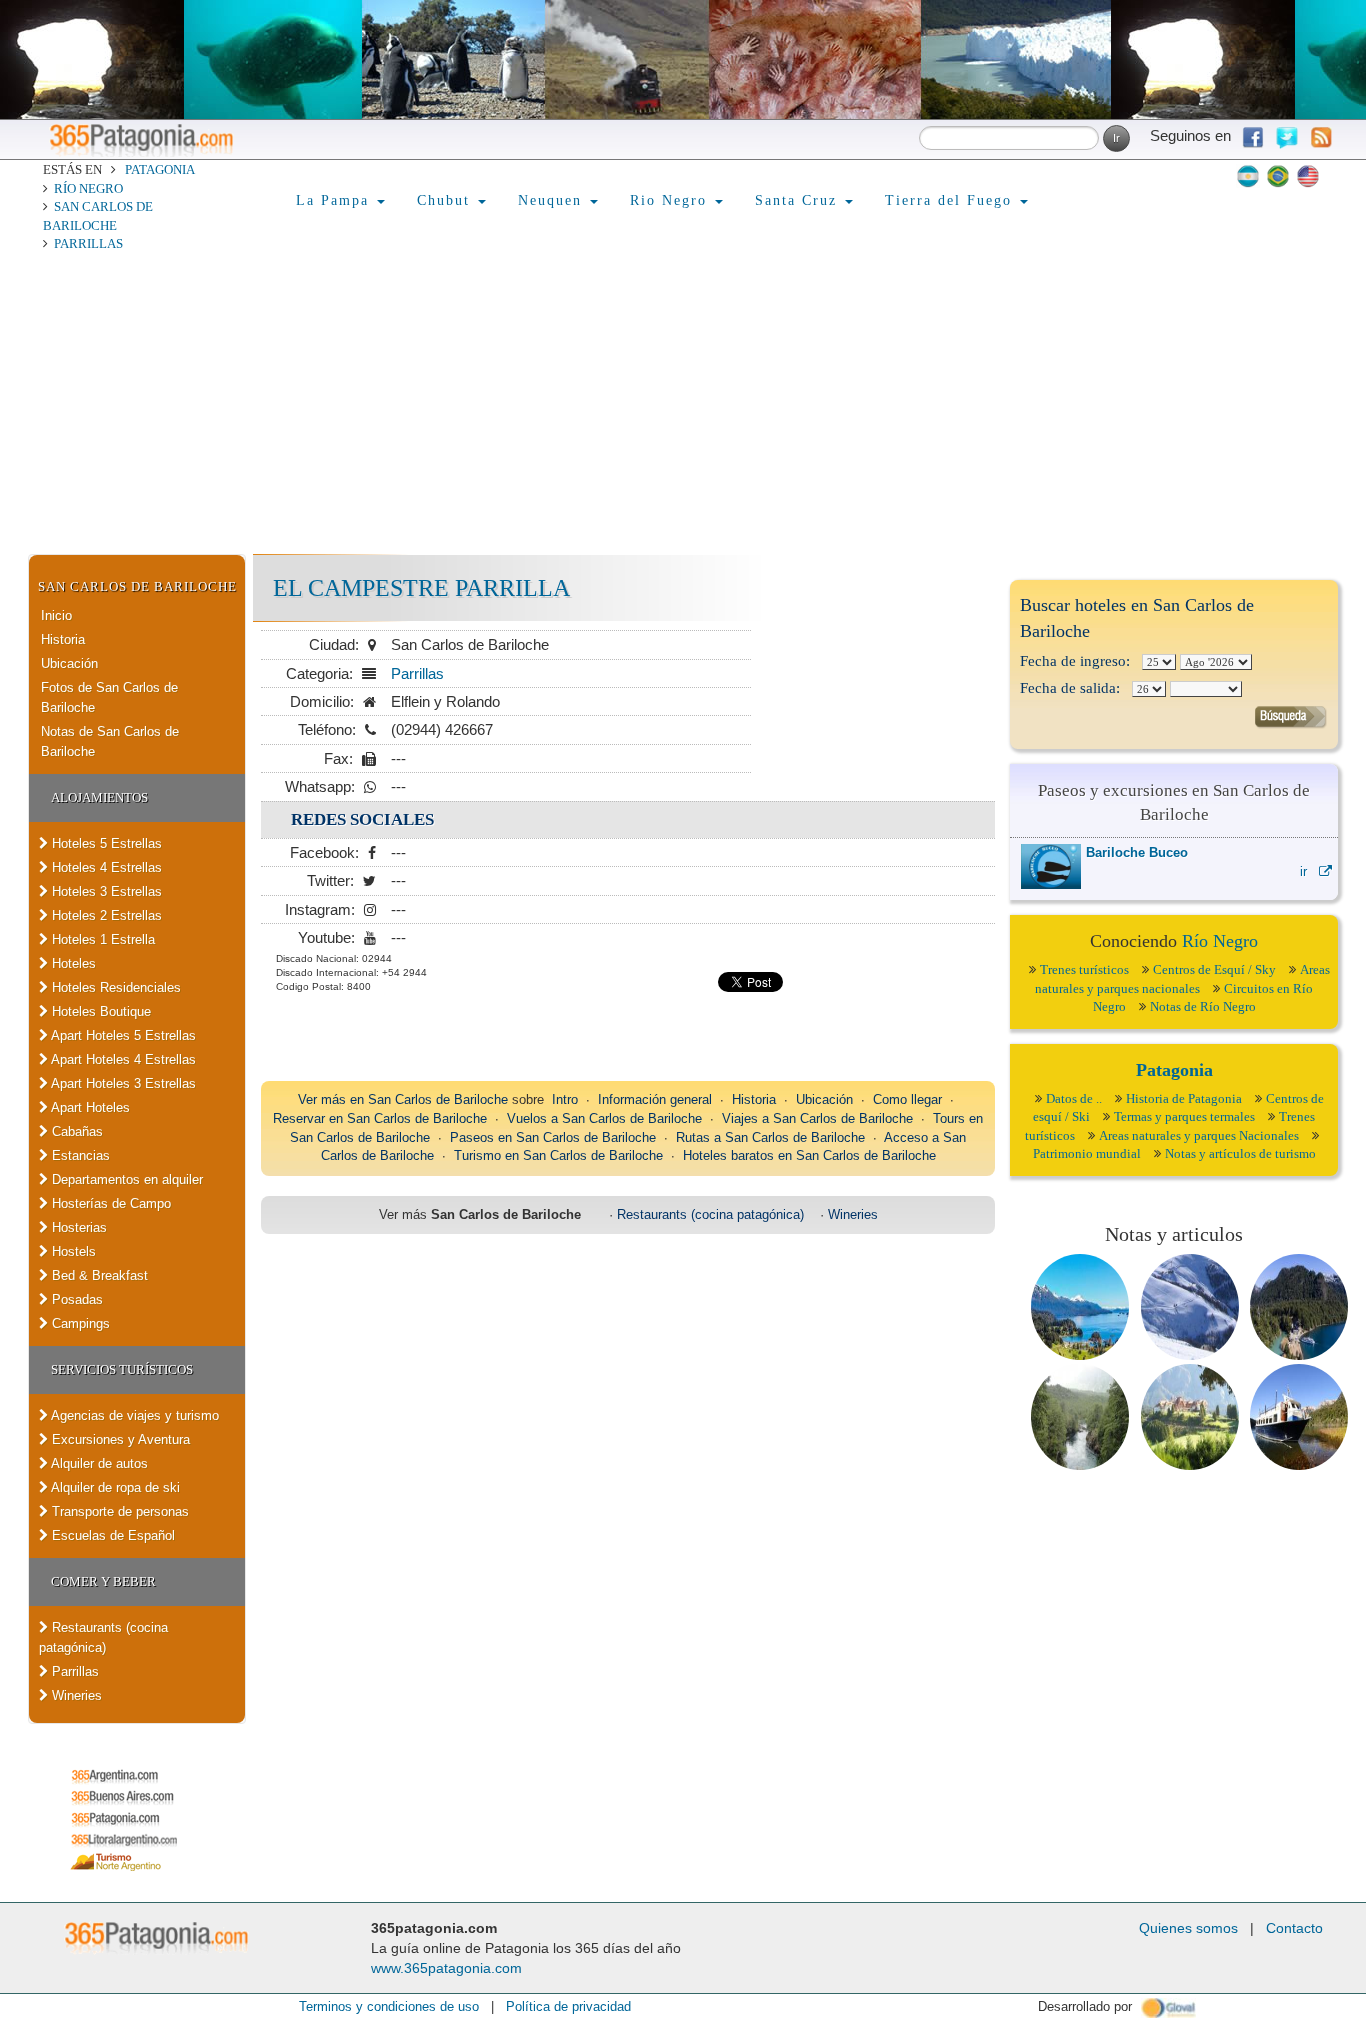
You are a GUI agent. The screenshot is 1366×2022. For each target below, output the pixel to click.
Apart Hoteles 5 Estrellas (122, 1035)
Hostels (72, 1251)
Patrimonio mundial (1087, 1153)
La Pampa (335, 200)
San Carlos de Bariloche (137, 586)
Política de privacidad (568, 2006)
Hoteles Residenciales (114, 987)
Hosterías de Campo (109, 1203)
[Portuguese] (1278, 176)
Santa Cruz (799, 200)
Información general (655, 1099)
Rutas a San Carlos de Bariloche (770, 1137)
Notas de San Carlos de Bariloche (110, 741)
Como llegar (907, 1099)
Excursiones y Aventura (119, 1439)
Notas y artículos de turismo (1240, 1153)
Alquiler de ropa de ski (114, 1487)
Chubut (446, 200)
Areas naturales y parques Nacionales (1199, 1135)
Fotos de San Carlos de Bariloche (109, 697)
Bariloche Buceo (1137, 852)
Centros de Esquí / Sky (1214, 969)
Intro (565, 1099)
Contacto (1294, 1928)
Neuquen (553, 200)
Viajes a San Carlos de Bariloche (817, 1118)
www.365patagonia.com (446, 1968)
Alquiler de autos (98, 1463)
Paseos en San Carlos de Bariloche (553, 1137)
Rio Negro (671, 200)
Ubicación (69, 663)
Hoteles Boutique (99, 1011)
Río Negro (88, 188)
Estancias (79, 1155)
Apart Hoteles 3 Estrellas (122, 1083)
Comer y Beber (103, 1581)
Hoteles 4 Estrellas (105, 867)
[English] (1308, 176)
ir (1309, 871)
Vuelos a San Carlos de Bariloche (604, 1118)
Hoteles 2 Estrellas (105, 915)
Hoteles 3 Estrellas (105, 891)
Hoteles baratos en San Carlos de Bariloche (809, 1155)
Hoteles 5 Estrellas (105, 843)
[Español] (1248, 176)
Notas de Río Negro (1203, 1006)
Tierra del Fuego (951, 200)
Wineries (75, 1695)
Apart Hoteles (89, 1107)
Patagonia (160, 169)
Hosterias (77, 1227)
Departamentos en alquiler (125, 1179)
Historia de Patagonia (1184, 1098)
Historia (63, 639)
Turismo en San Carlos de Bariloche (558, 1155)
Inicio (56, 615)
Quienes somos (1188, 1928)
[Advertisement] (683, 404)
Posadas (75, 1299)
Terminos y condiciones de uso (389, 2006)
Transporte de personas (118, 1511)
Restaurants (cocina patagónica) (103, 1637)
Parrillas (88, 243)
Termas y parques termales (1184, 1116)
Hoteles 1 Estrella (101, 939)
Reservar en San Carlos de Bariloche (380, 1118)
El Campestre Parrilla (421, 588)
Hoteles (72, 963)
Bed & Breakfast (98, 1275)
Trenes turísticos (1084, 969)
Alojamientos (99, 797)
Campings (79, 1323)
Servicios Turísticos (122, 1369)
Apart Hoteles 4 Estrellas (122, 1059)
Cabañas (75, 1131)
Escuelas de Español (111, 1535)
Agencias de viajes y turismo (133, 1415)
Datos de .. (1074, 1098)
